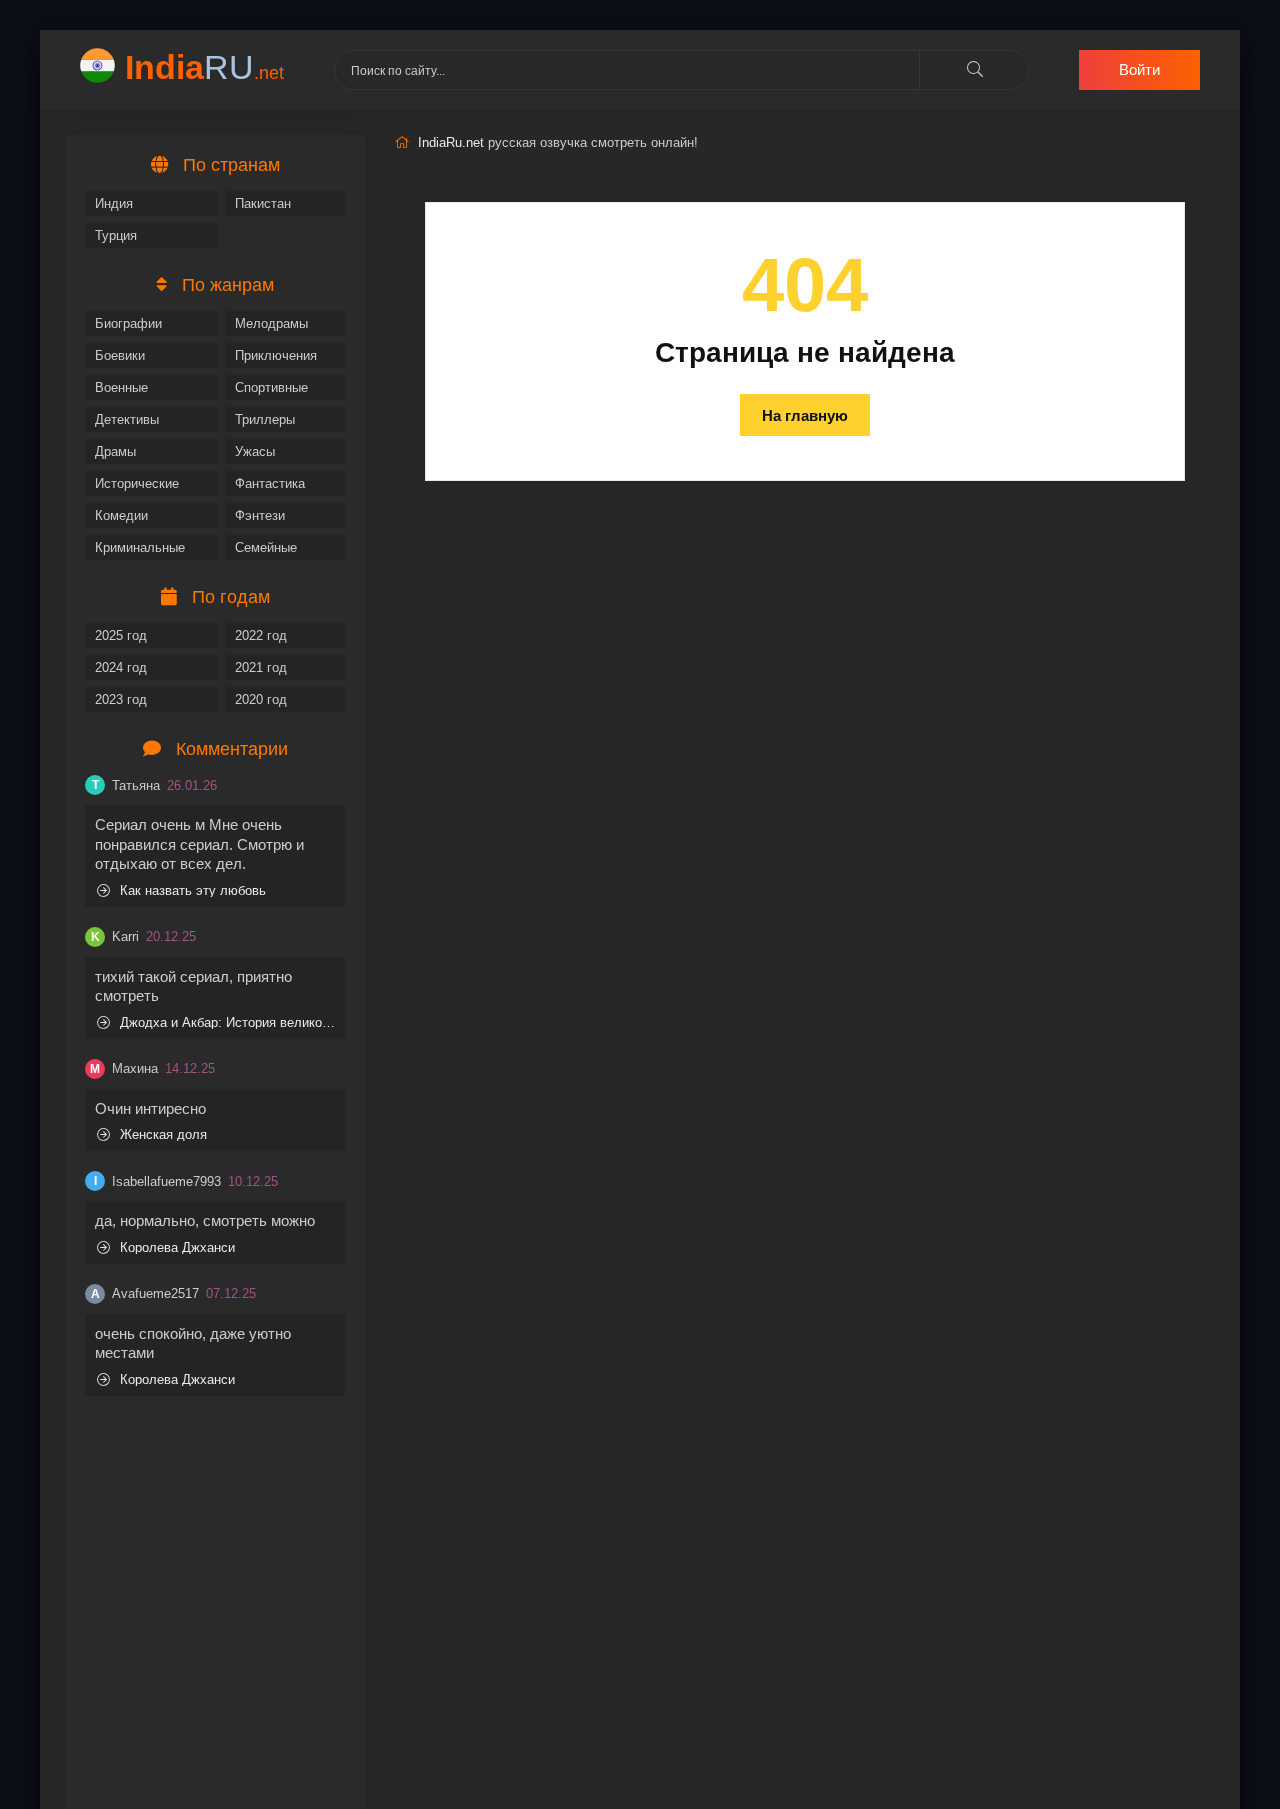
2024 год (121, 667)
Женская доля (163, 1134)
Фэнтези (260, 515)
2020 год (261, 699)
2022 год (261, 635)
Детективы (127, 419)
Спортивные (271, 387)
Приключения (276, 355)
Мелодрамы (271, 323)
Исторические (137, 483)
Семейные (266, 547)
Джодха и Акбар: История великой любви (227, 1022)
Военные (121, 387)
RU (204, 67)
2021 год (261, 667)
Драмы (115, 451)
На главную (805, 415)
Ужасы (255, 451)
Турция (116, 235)
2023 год (121, 699)
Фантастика (270, 483)
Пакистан (263, 203)
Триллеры (265, 419)
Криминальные (140, 547)
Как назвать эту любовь (193, 890)
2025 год (121, 635)
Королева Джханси (177, 1247)
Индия (114, 203)
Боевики (120, 355)
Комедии (121, 515)
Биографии (128, 323)
